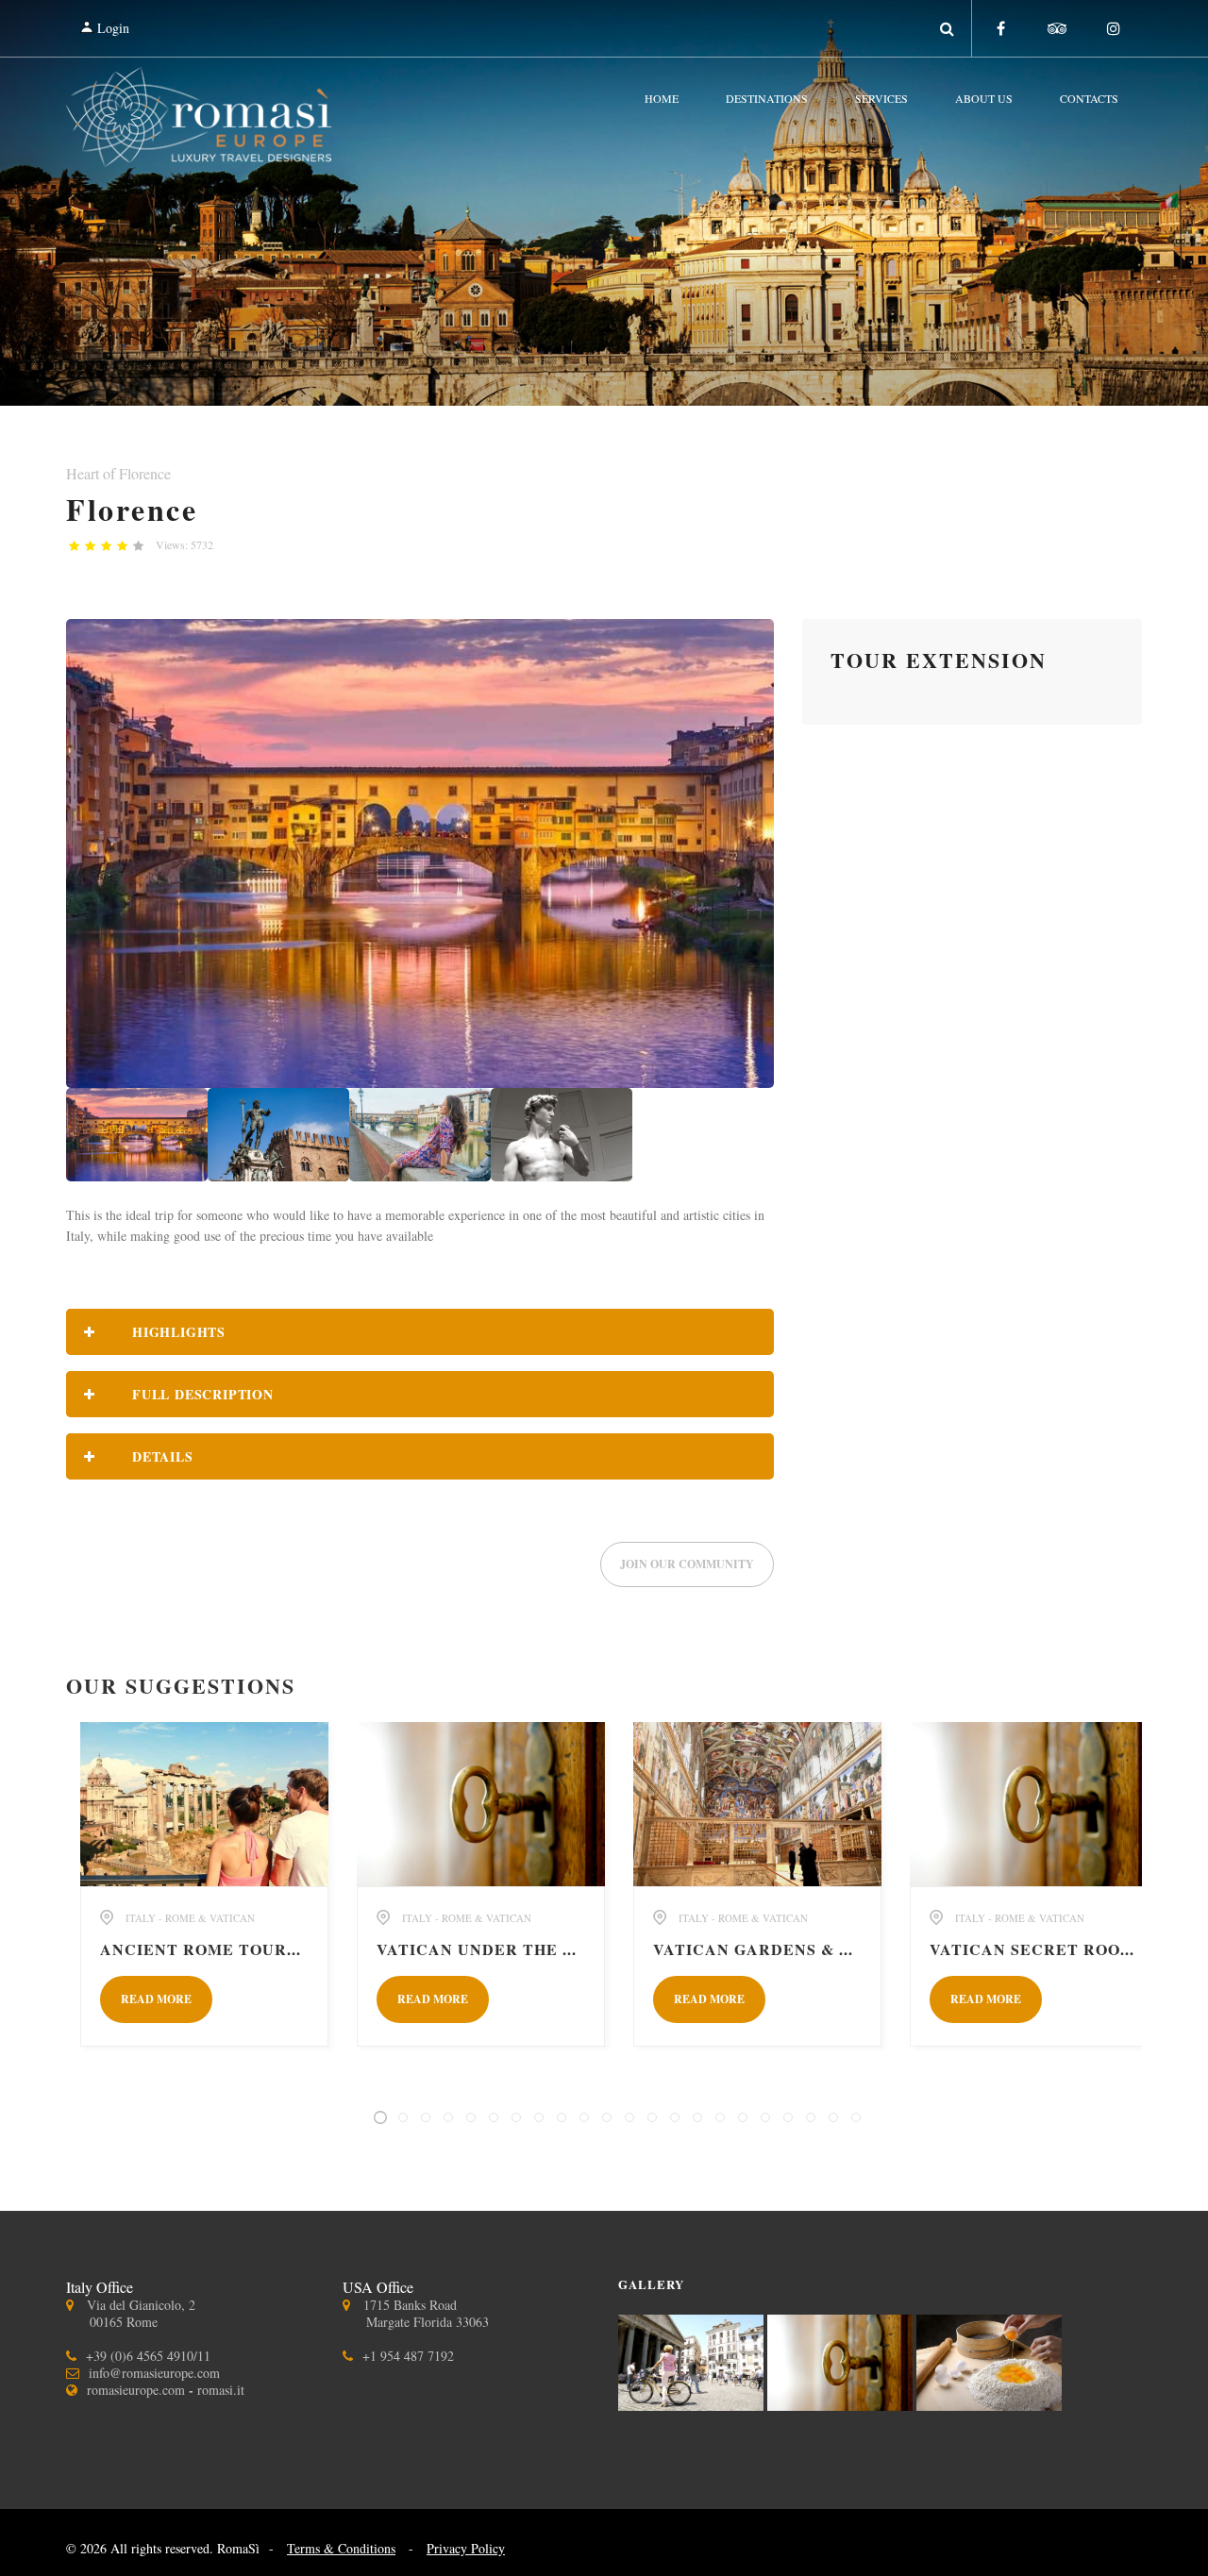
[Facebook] (1000, 28)
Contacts (1089, 98)
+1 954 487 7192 (408, 2356)
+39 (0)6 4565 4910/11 (148, 2356)
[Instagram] (1114, 28)
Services (881, 98)
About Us (984, 98)
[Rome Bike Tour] (693, 2405)
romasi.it (221, 2390)
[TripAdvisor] (1057, 28)
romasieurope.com (136, 2390)
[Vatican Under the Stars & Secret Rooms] (842, 2405)
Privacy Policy (466, 2548)
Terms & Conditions (341, 2548)
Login (111, 28)
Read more (156, 1999)
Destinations (767, 98)
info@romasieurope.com (154, 2373)
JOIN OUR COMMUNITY (687, 1564)
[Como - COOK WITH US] (989, 2405)
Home (662, 98)
